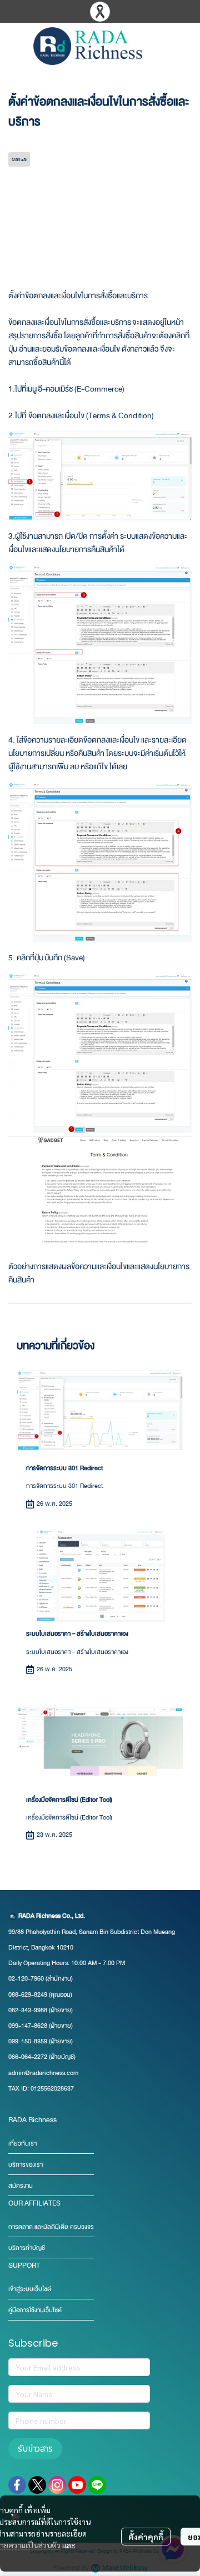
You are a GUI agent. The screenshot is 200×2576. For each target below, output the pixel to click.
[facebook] (17, 2485)
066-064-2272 (28, 2057)
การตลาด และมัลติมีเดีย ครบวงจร (51, 2227)
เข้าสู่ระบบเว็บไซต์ (30, 2289)
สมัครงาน (21, 2186)
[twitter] (37, 2485)
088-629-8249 (28, 1995)
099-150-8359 (29, 2041)
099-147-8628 (28, 2026)
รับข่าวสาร (35, 2449)
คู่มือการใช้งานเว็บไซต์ (35, 2310)
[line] (97, 2485)
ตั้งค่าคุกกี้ (146, 2537)
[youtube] (77, 2485)
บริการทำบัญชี (27, 2248)
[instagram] (57, 2485)
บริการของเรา (26, 2165)
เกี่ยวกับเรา (22, 2144)
